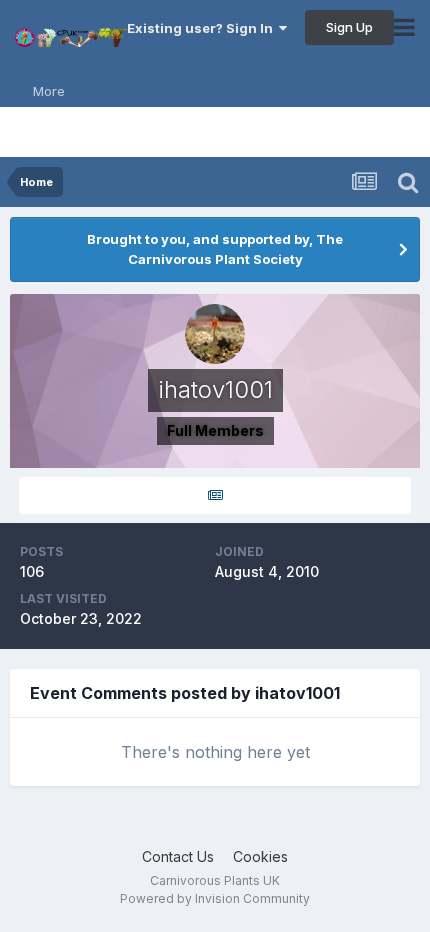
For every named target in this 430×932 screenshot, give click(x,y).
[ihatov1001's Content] (215, 495)
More (49, 91)
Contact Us (178, 856)
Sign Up (349, 27)
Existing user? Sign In (203, 28)
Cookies (260, 856)
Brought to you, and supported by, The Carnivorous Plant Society (215, 249)
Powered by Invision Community (215, 898)
